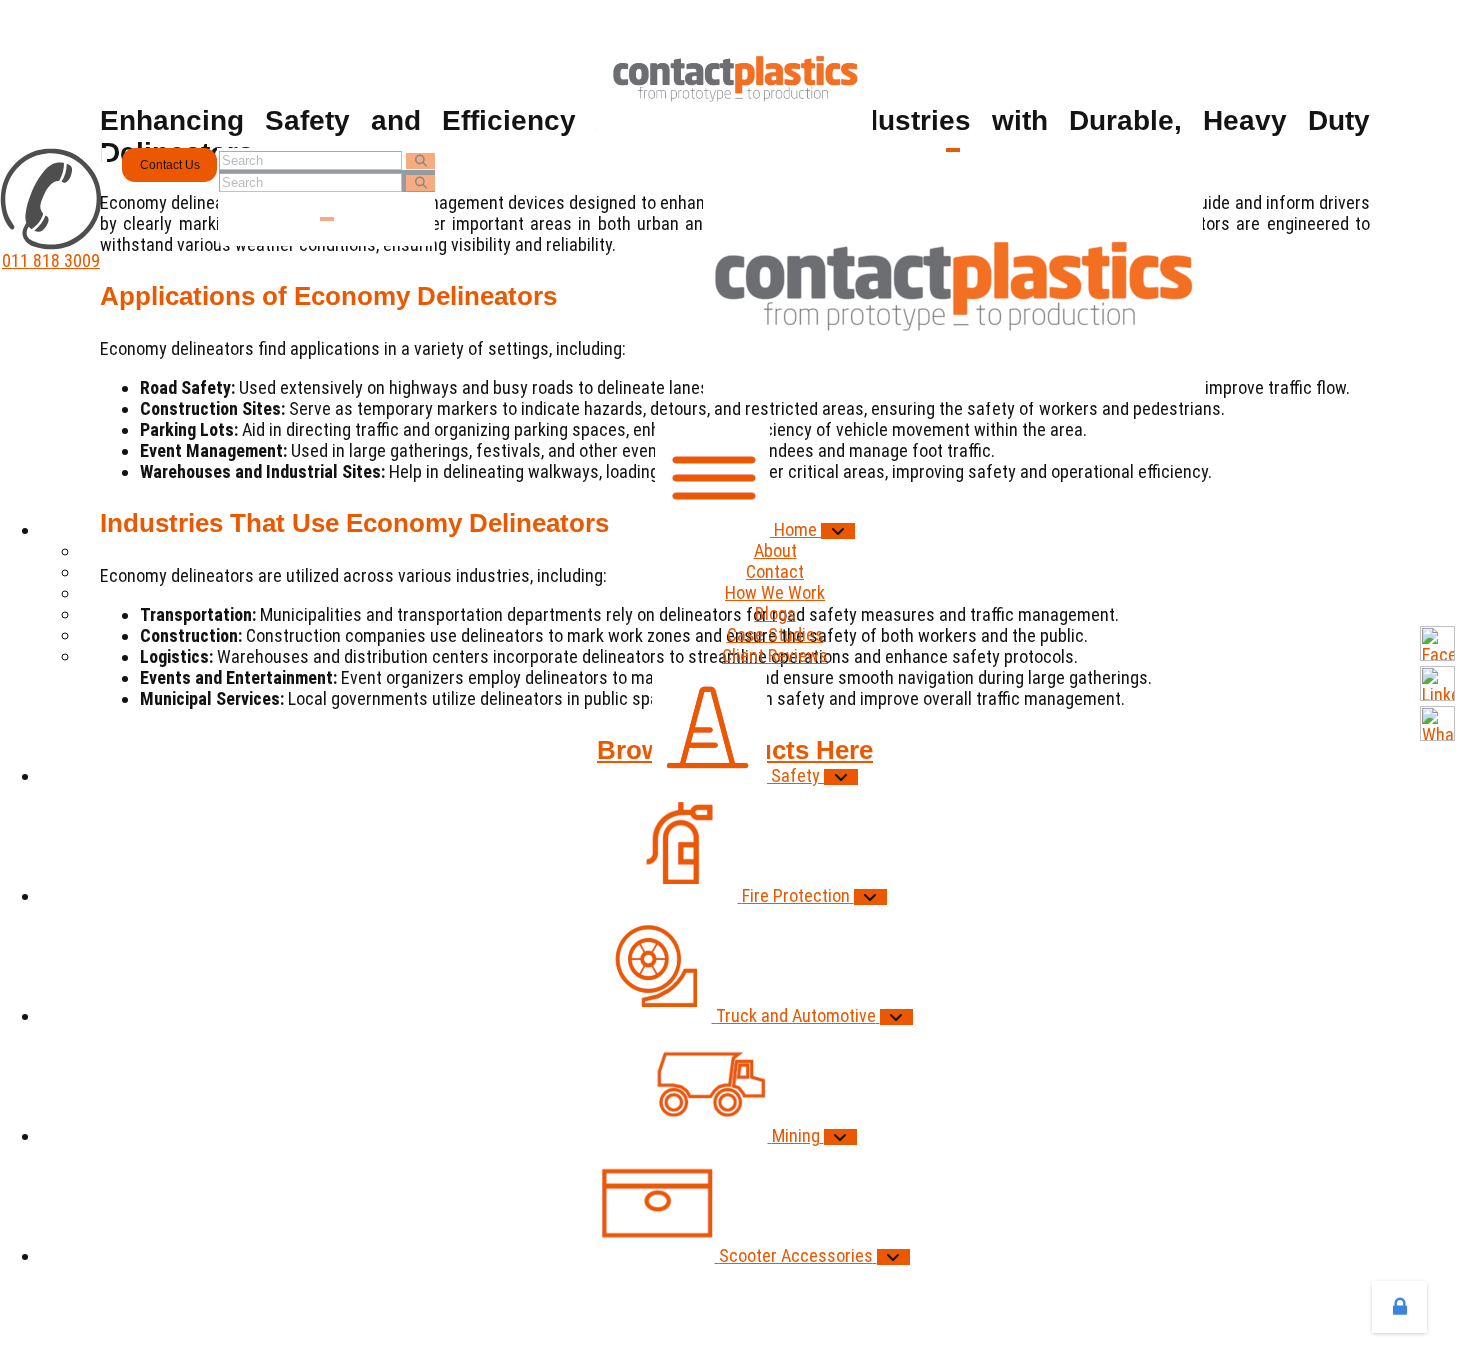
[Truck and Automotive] (897, 1017)
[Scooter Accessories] (894, 1257)
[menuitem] (755, 529)
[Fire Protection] (871, 897)
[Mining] (841, 1137)
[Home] (838, 531)
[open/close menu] (953, 150)
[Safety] (841, 777)
